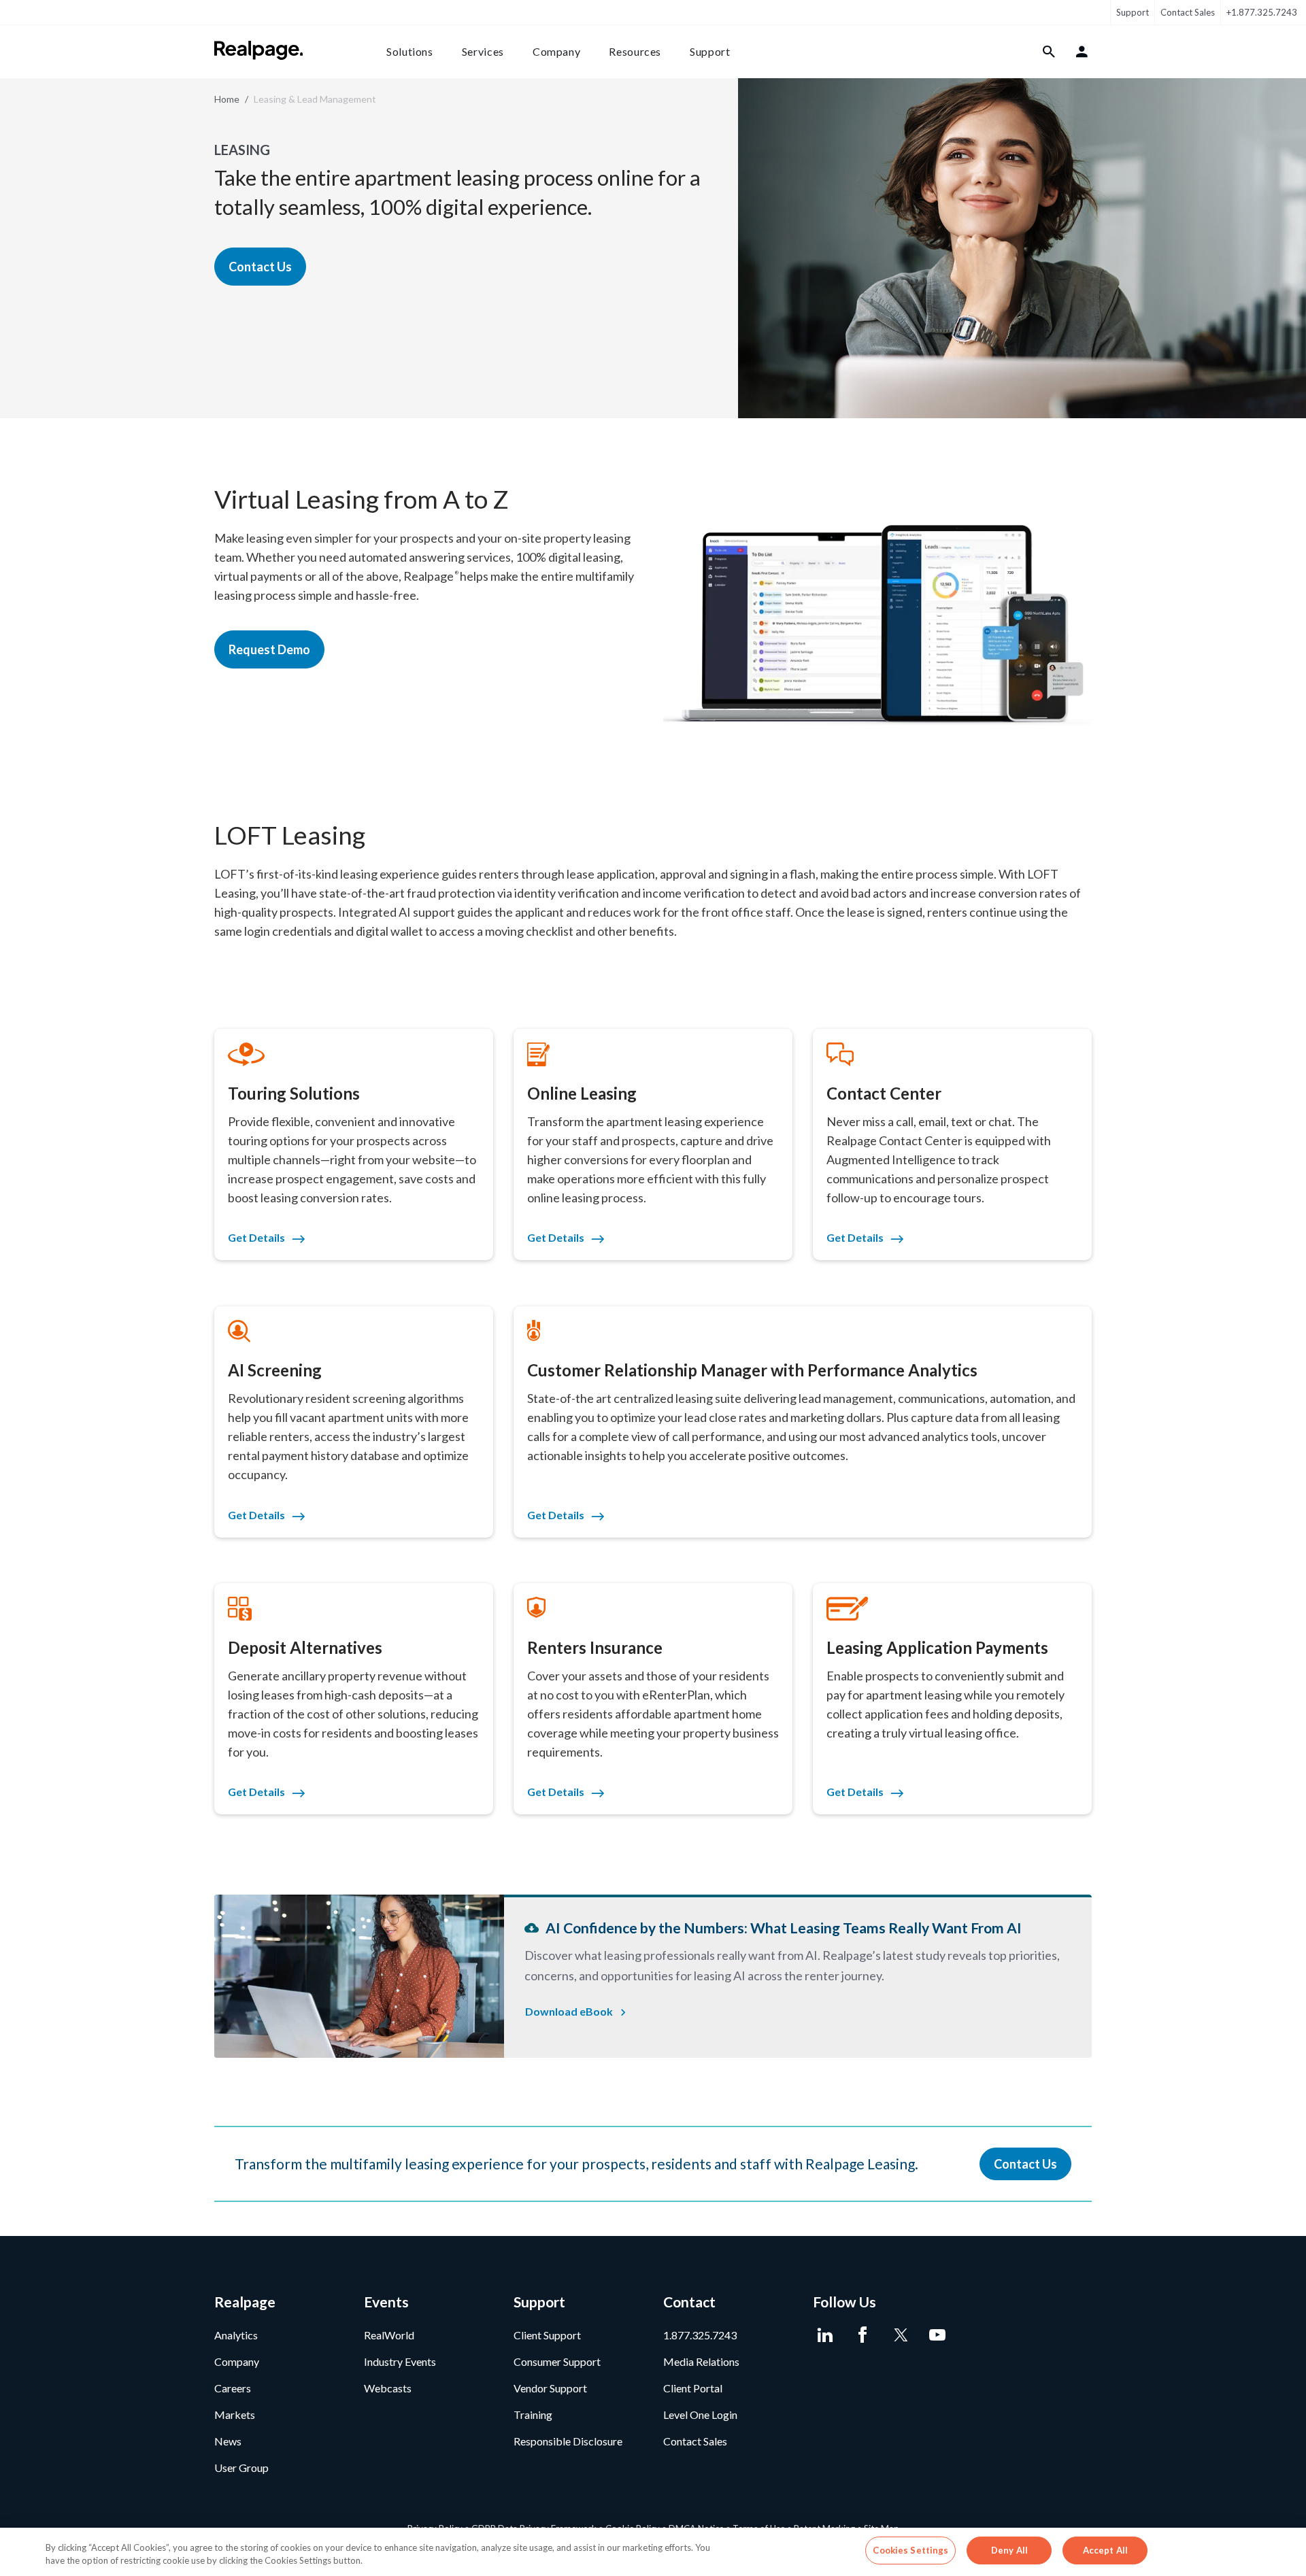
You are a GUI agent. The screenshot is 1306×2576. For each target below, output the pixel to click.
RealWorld (389, 2335)
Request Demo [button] (269, 649)
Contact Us (1025, 2164)
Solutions (410, 51)
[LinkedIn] (825, 2335)
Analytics (236, 2335)
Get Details (256, 1237)
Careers (233, 2388)
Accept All (1105, 2550)
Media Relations (701, 2361)
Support (1133, 12)
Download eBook (569, 2011)
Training (533, 2414)
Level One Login (700, 2414)
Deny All (1009, 2550)
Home (227, 99)
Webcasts (388, 2388)
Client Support (547, 2335)
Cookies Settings (910, 2550)
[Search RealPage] (1049, 52)
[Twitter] (900, 2335)
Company (556, 51)
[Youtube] (937, 2335)
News (228, 2441)
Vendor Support (550, 2388)
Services (483, 51)
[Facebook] (862, 2335)
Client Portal (693, 2388)
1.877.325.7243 (700, 2335)
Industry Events (400, 2361)
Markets (235, 2414)
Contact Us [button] (260, 267)
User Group (241, 2468)
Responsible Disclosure (568, 2441)
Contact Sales (1188, 12)
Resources (635, 51)
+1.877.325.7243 (1262, 12)
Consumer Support (557, 2361)
